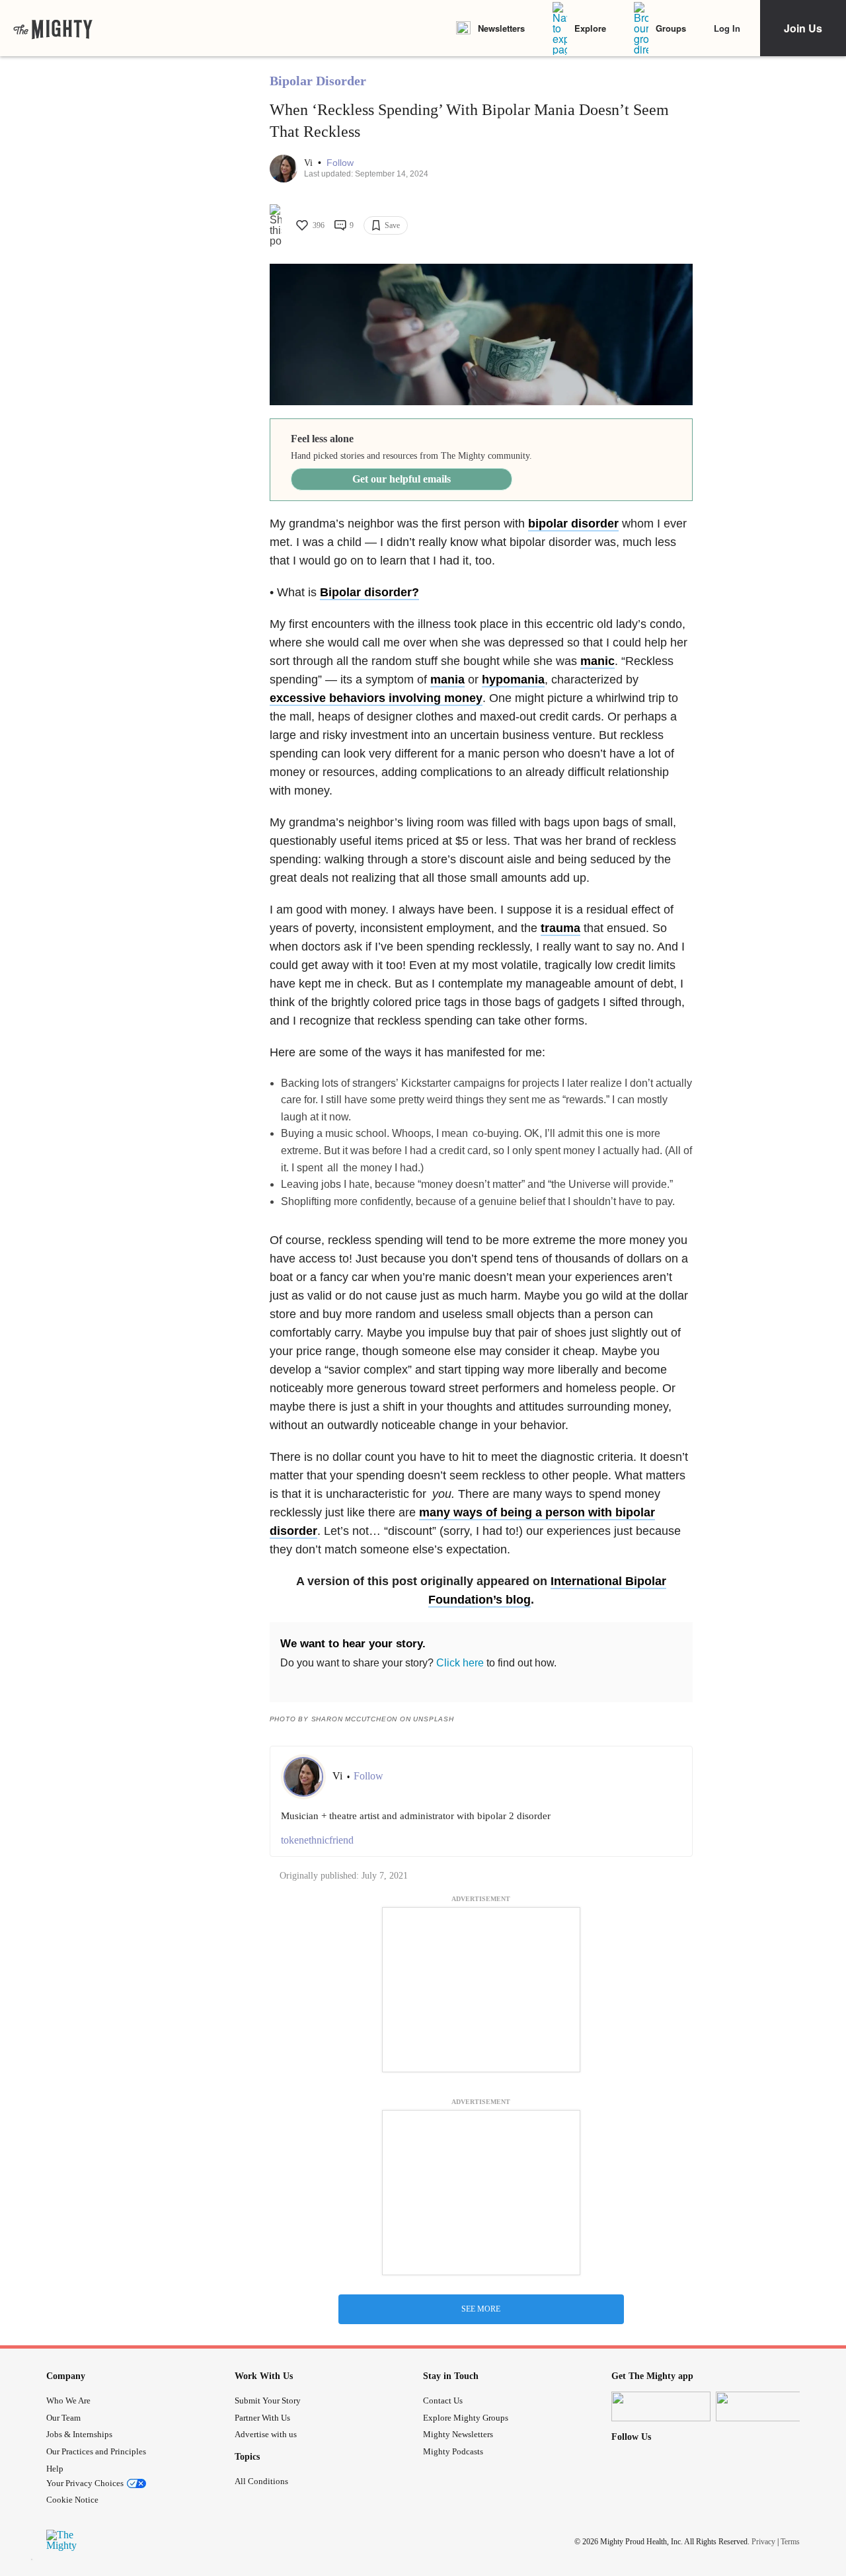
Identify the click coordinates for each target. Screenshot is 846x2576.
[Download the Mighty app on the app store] (661, 2406)
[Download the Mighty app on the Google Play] (765, 2406)
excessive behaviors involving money (376, 698)
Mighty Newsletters (458, 2434)
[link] (53, 28)
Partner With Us (262, 2418)
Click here (460, 1663)
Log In (727, 28)
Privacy (763, 2542)
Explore (590, 28)
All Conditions (261, 2481)
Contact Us (443, 2400)
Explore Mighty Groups (466, 2418)
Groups (671, 28)
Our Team (63, 2418)
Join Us (803, 28)
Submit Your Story (268, 2400)
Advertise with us (266, 2434)
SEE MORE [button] (481, 2309)
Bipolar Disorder (318, 81)
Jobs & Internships (79, 2434)
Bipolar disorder (366, 592)
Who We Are (68, 2400)
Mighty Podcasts (453, 2451)
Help (55, 2469)
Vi (310, 163)
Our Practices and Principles (96, 2451)
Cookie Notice (72, 2500)
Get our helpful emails (402, 479)
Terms (790, 2542)
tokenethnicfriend (317, 1840)
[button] (340, 163)
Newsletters (501, 28)
